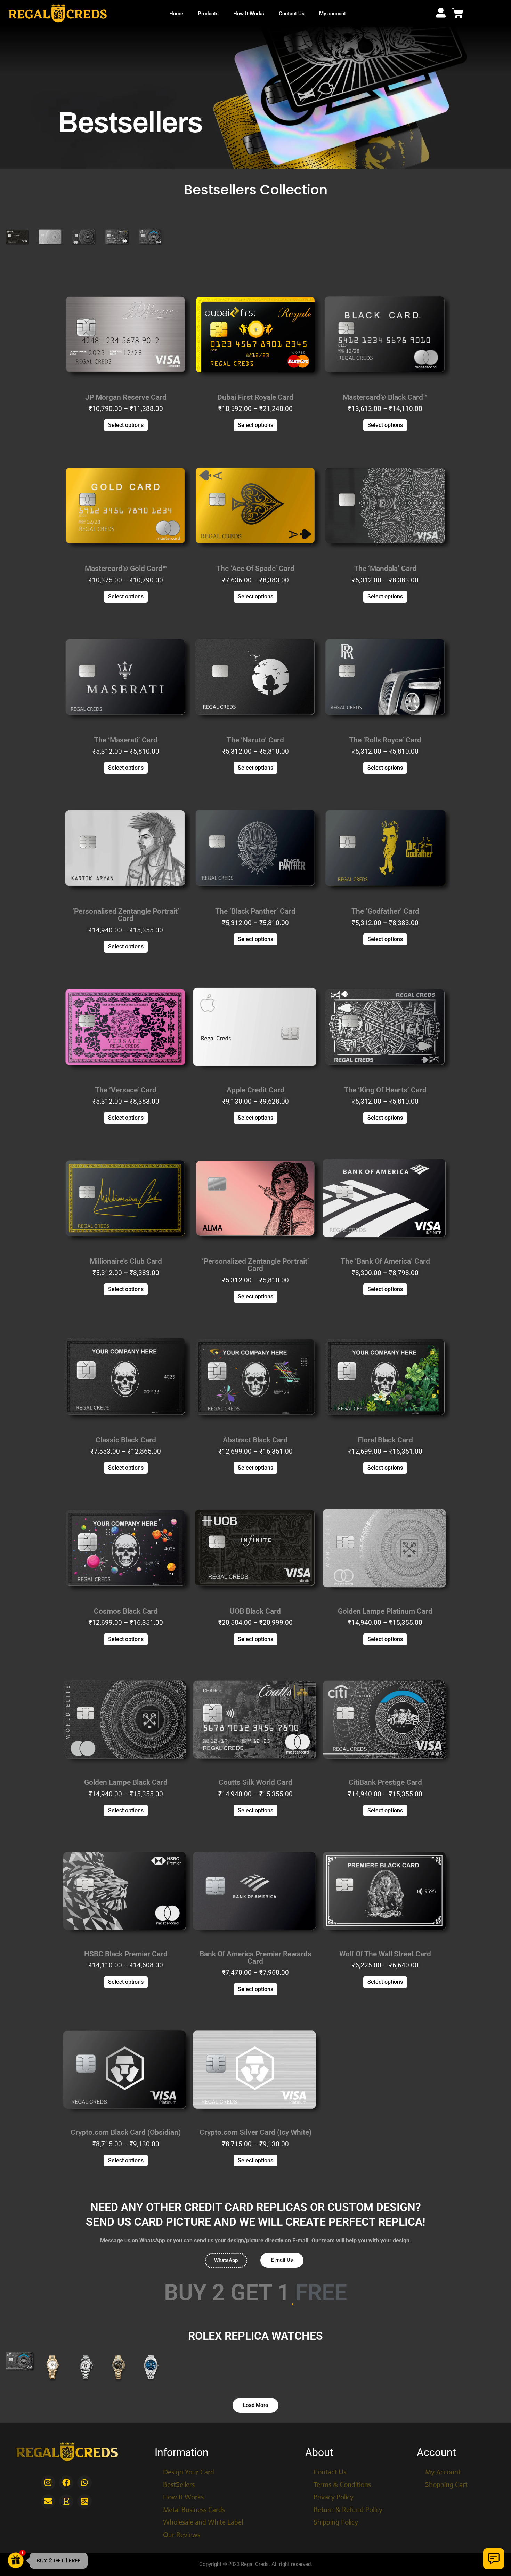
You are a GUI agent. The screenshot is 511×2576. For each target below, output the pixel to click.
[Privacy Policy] (351, 2497)
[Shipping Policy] (351, 2522)
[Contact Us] (351, 2472)
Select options (126, 425)
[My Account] (464, 2472)
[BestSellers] (219, 2485)
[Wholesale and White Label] (219, 2522)
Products (208, 14)
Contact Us (292, 14)
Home (176, 14)
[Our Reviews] (219, 2535)
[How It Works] (219, 2497)
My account (332, 14)
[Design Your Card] (219, 2472)
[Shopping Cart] (464, 2485)
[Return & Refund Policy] (351, 2510)
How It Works (249, 14)
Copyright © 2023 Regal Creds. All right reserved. (256, 2564)
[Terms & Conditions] (351, 2485)
